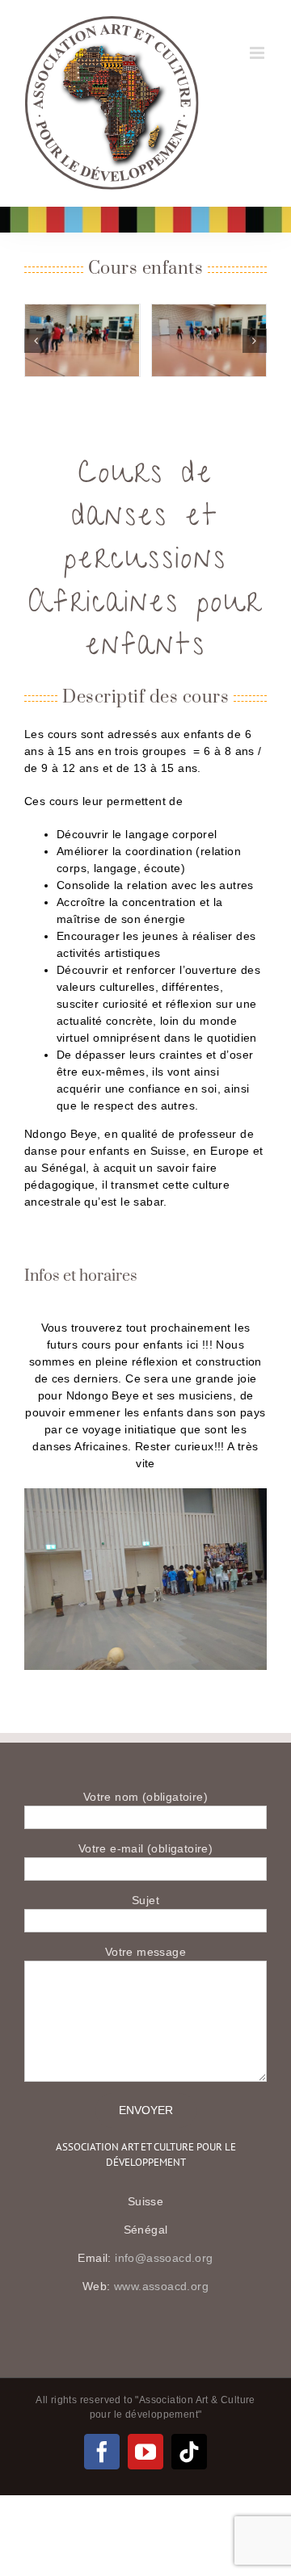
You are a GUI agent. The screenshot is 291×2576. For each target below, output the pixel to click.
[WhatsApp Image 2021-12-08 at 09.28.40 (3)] (82, 340)
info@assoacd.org (164, 2258)
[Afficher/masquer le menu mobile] (258, 53)
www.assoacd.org (161, 2286)
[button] (36, 341)
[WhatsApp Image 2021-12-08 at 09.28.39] (209, 340)
